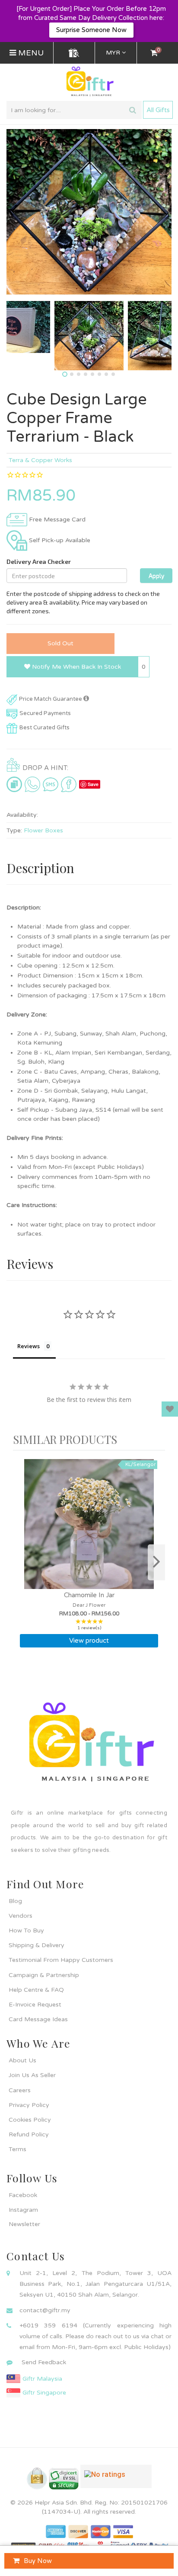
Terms (17, 2149)
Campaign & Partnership (44, 1975)
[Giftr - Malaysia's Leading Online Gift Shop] (89, 82)
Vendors (21, 1916)
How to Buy (26, 1930)
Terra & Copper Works (40, 460)
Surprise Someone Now (91, 30)
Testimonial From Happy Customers (61, 1960)
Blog (15, 1901)
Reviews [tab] (29, 1346)
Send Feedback (44, 2362)
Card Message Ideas (38, 2019)
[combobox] (74, 110)
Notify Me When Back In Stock (76, 667)
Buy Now (38, 2561)
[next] (156, 1562)
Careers (20, 2090)
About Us (22, 2060)
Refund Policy (29, 2134)
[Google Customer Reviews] (116, 2480)
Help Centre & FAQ (36, 1990)
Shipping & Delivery (37, 1945)
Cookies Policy (30, 2120)
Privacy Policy (29, 2105)
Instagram (23, 2210)
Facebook (23, 2195)
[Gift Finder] (74, 53)
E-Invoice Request (35, 2005)
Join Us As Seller (32, 2075)
